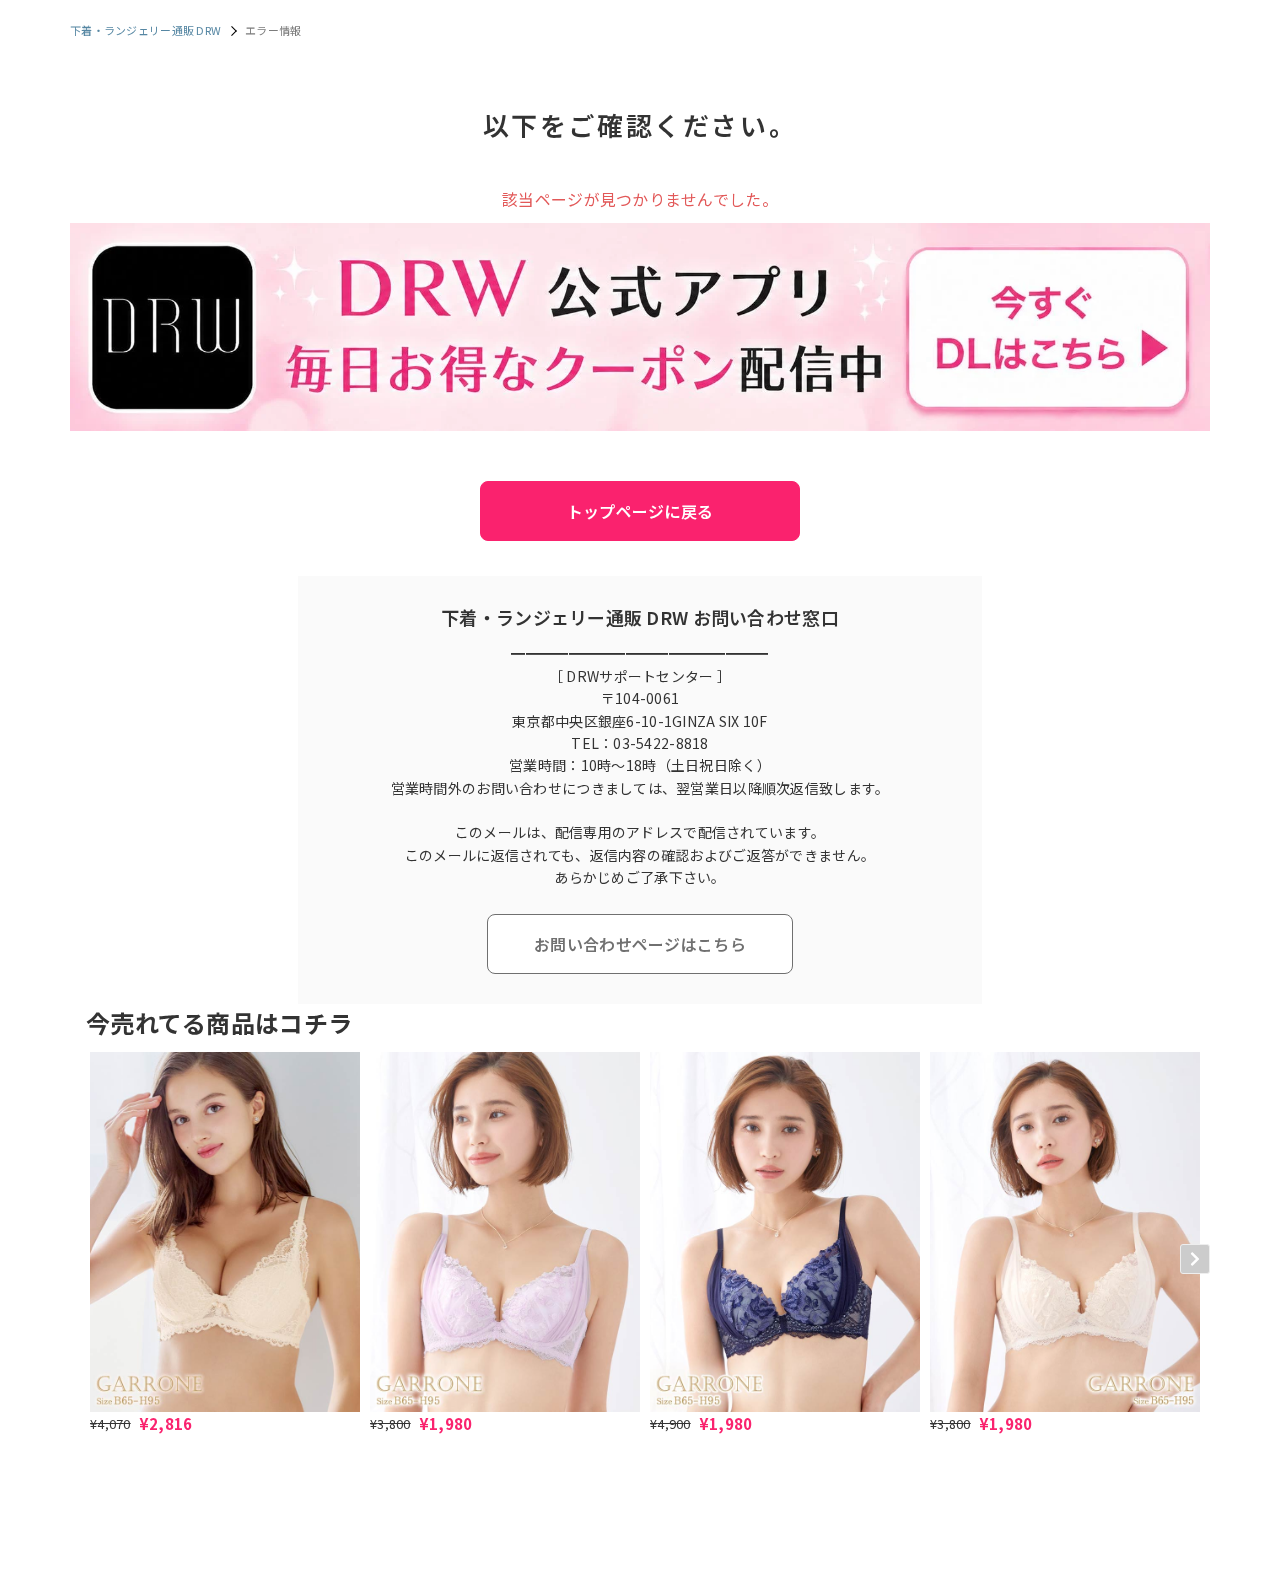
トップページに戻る (640, 511)
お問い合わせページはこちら (640, 944)
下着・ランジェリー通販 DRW (145, 30)
